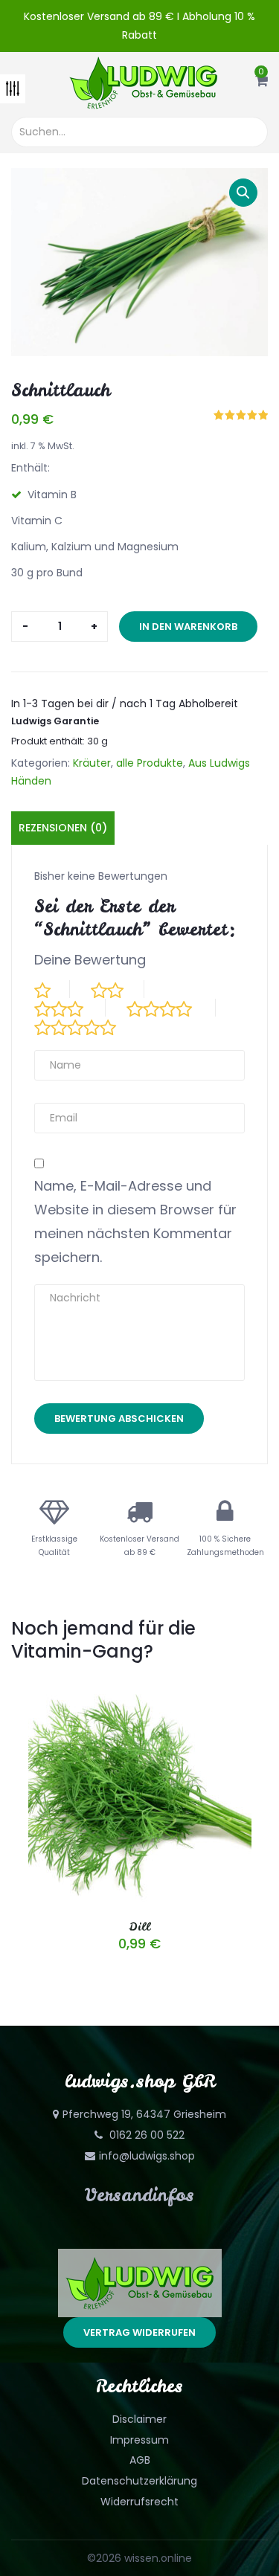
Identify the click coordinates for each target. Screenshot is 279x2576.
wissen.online (158, 2558)
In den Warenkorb (188, 627)
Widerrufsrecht (139, 2502)
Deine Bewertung (90, 960)
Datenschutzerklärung (139, 2481)
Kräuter (92, 763)
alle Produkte (150, 763)
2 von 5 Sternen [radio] (118, 989)
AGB (140, 2460)
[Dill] (140, 1691)
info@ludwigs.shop (147, 2156)
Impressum (139, 2440)
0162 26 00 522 (145, 2135)
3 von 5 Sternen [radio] (70, 1008)
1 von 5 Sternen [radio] (52, 989)
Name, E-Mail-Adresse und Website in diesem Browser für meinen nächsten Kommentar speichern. (135, 1221)
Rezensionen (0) (63, 828)
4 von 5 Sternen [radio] (171, 1008)
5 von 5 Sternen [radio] (88, 1026)
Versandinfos (139, 2195)
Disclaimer (139, 2419)
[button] (262, 82)
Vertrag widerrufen (139, 2332)
